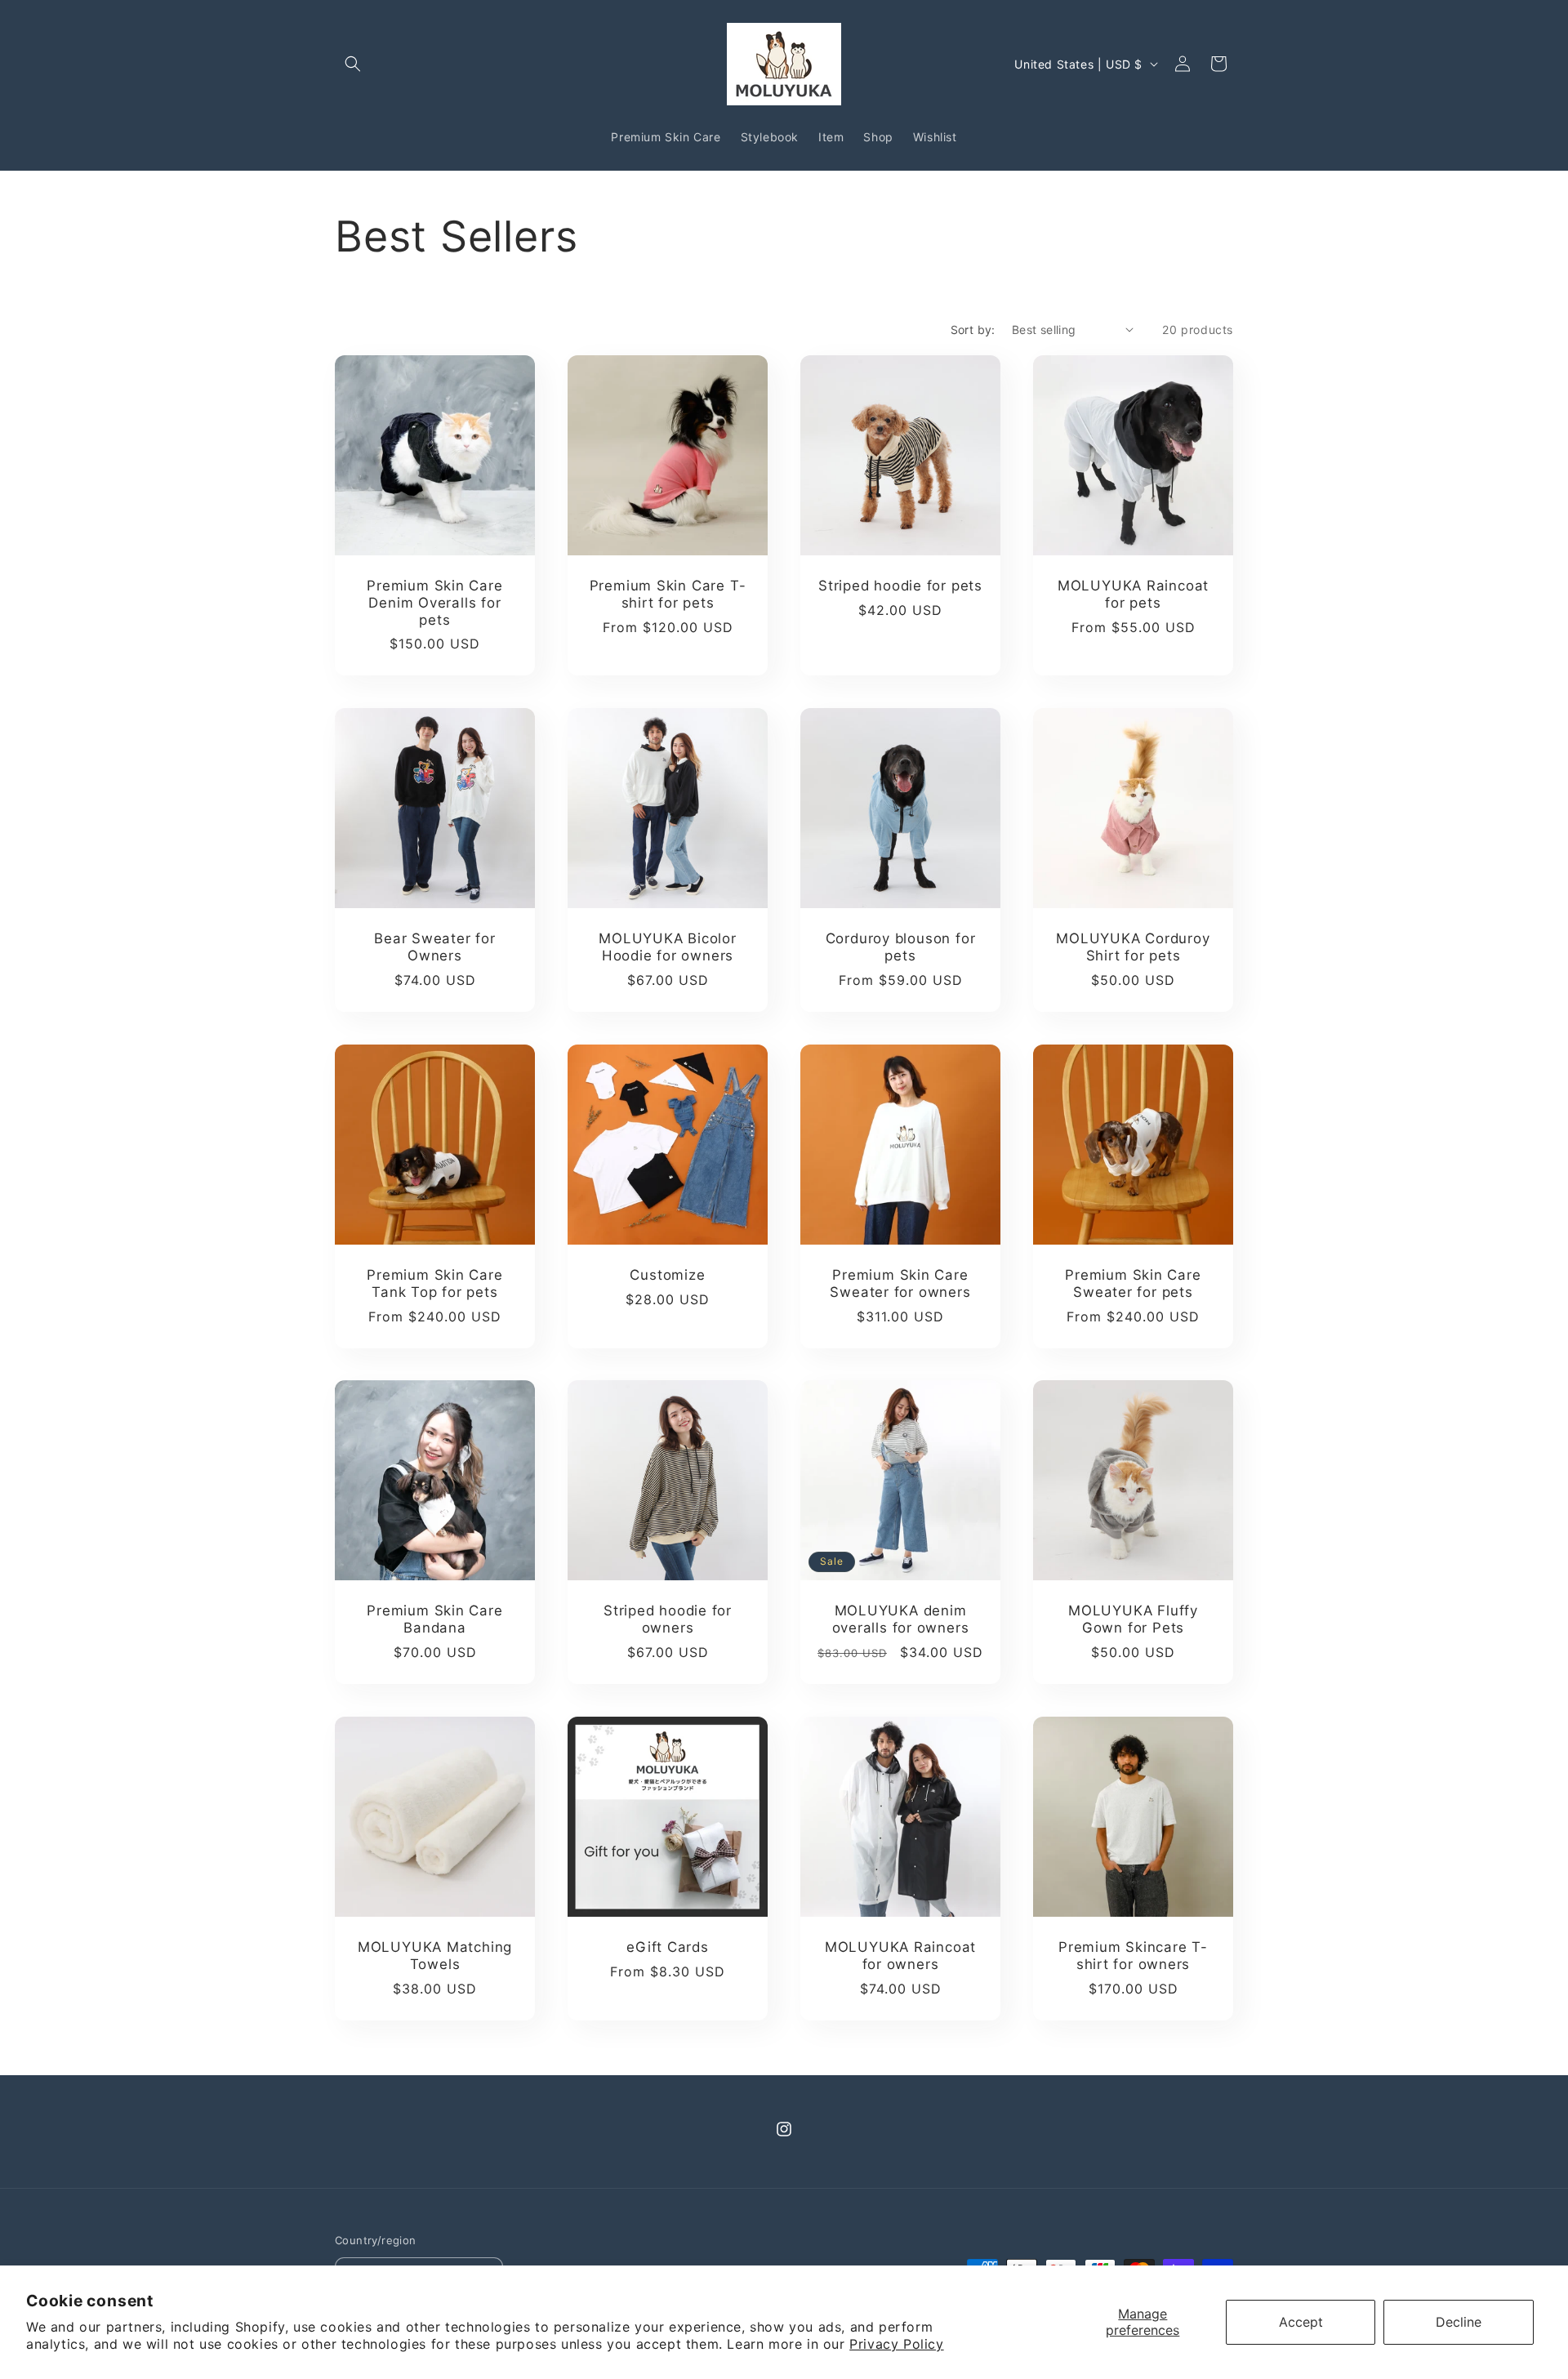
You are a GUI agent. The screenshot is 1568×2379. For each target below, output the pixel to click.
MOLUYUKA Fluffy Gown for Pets (1133, 1619)
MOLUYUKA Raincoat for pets (1133, 594)
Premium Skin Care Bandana (434, 1619)
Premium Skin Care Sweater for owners (900, 1283)
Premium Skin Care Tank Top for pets (434, 1283)
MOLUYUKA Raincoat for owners (900, 1956)
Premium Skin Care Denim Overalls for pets (434, 603)
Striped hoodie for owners (668, 1619)
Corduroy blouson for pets (901, 947)
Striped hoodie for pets (900, 586)
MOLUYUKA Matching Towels (435, 1956)
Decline (1459, 2322)
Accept (1301, 2322)
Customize (667, 1275)
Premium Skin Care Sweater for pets (1133, 1283)
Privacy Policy (896, 2344)
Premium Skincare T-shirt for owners (1133, 1956)
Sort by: (973, 330)
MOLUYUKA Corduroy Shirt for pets (1133, 947)
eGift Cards (668, 1947)
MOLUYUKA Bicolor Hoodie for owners (667, 947)
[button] (353, 64)
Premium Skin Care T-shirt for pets (668, 594)
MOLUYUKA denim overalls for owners (901, 1619)
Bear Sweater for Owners (434, 947)
